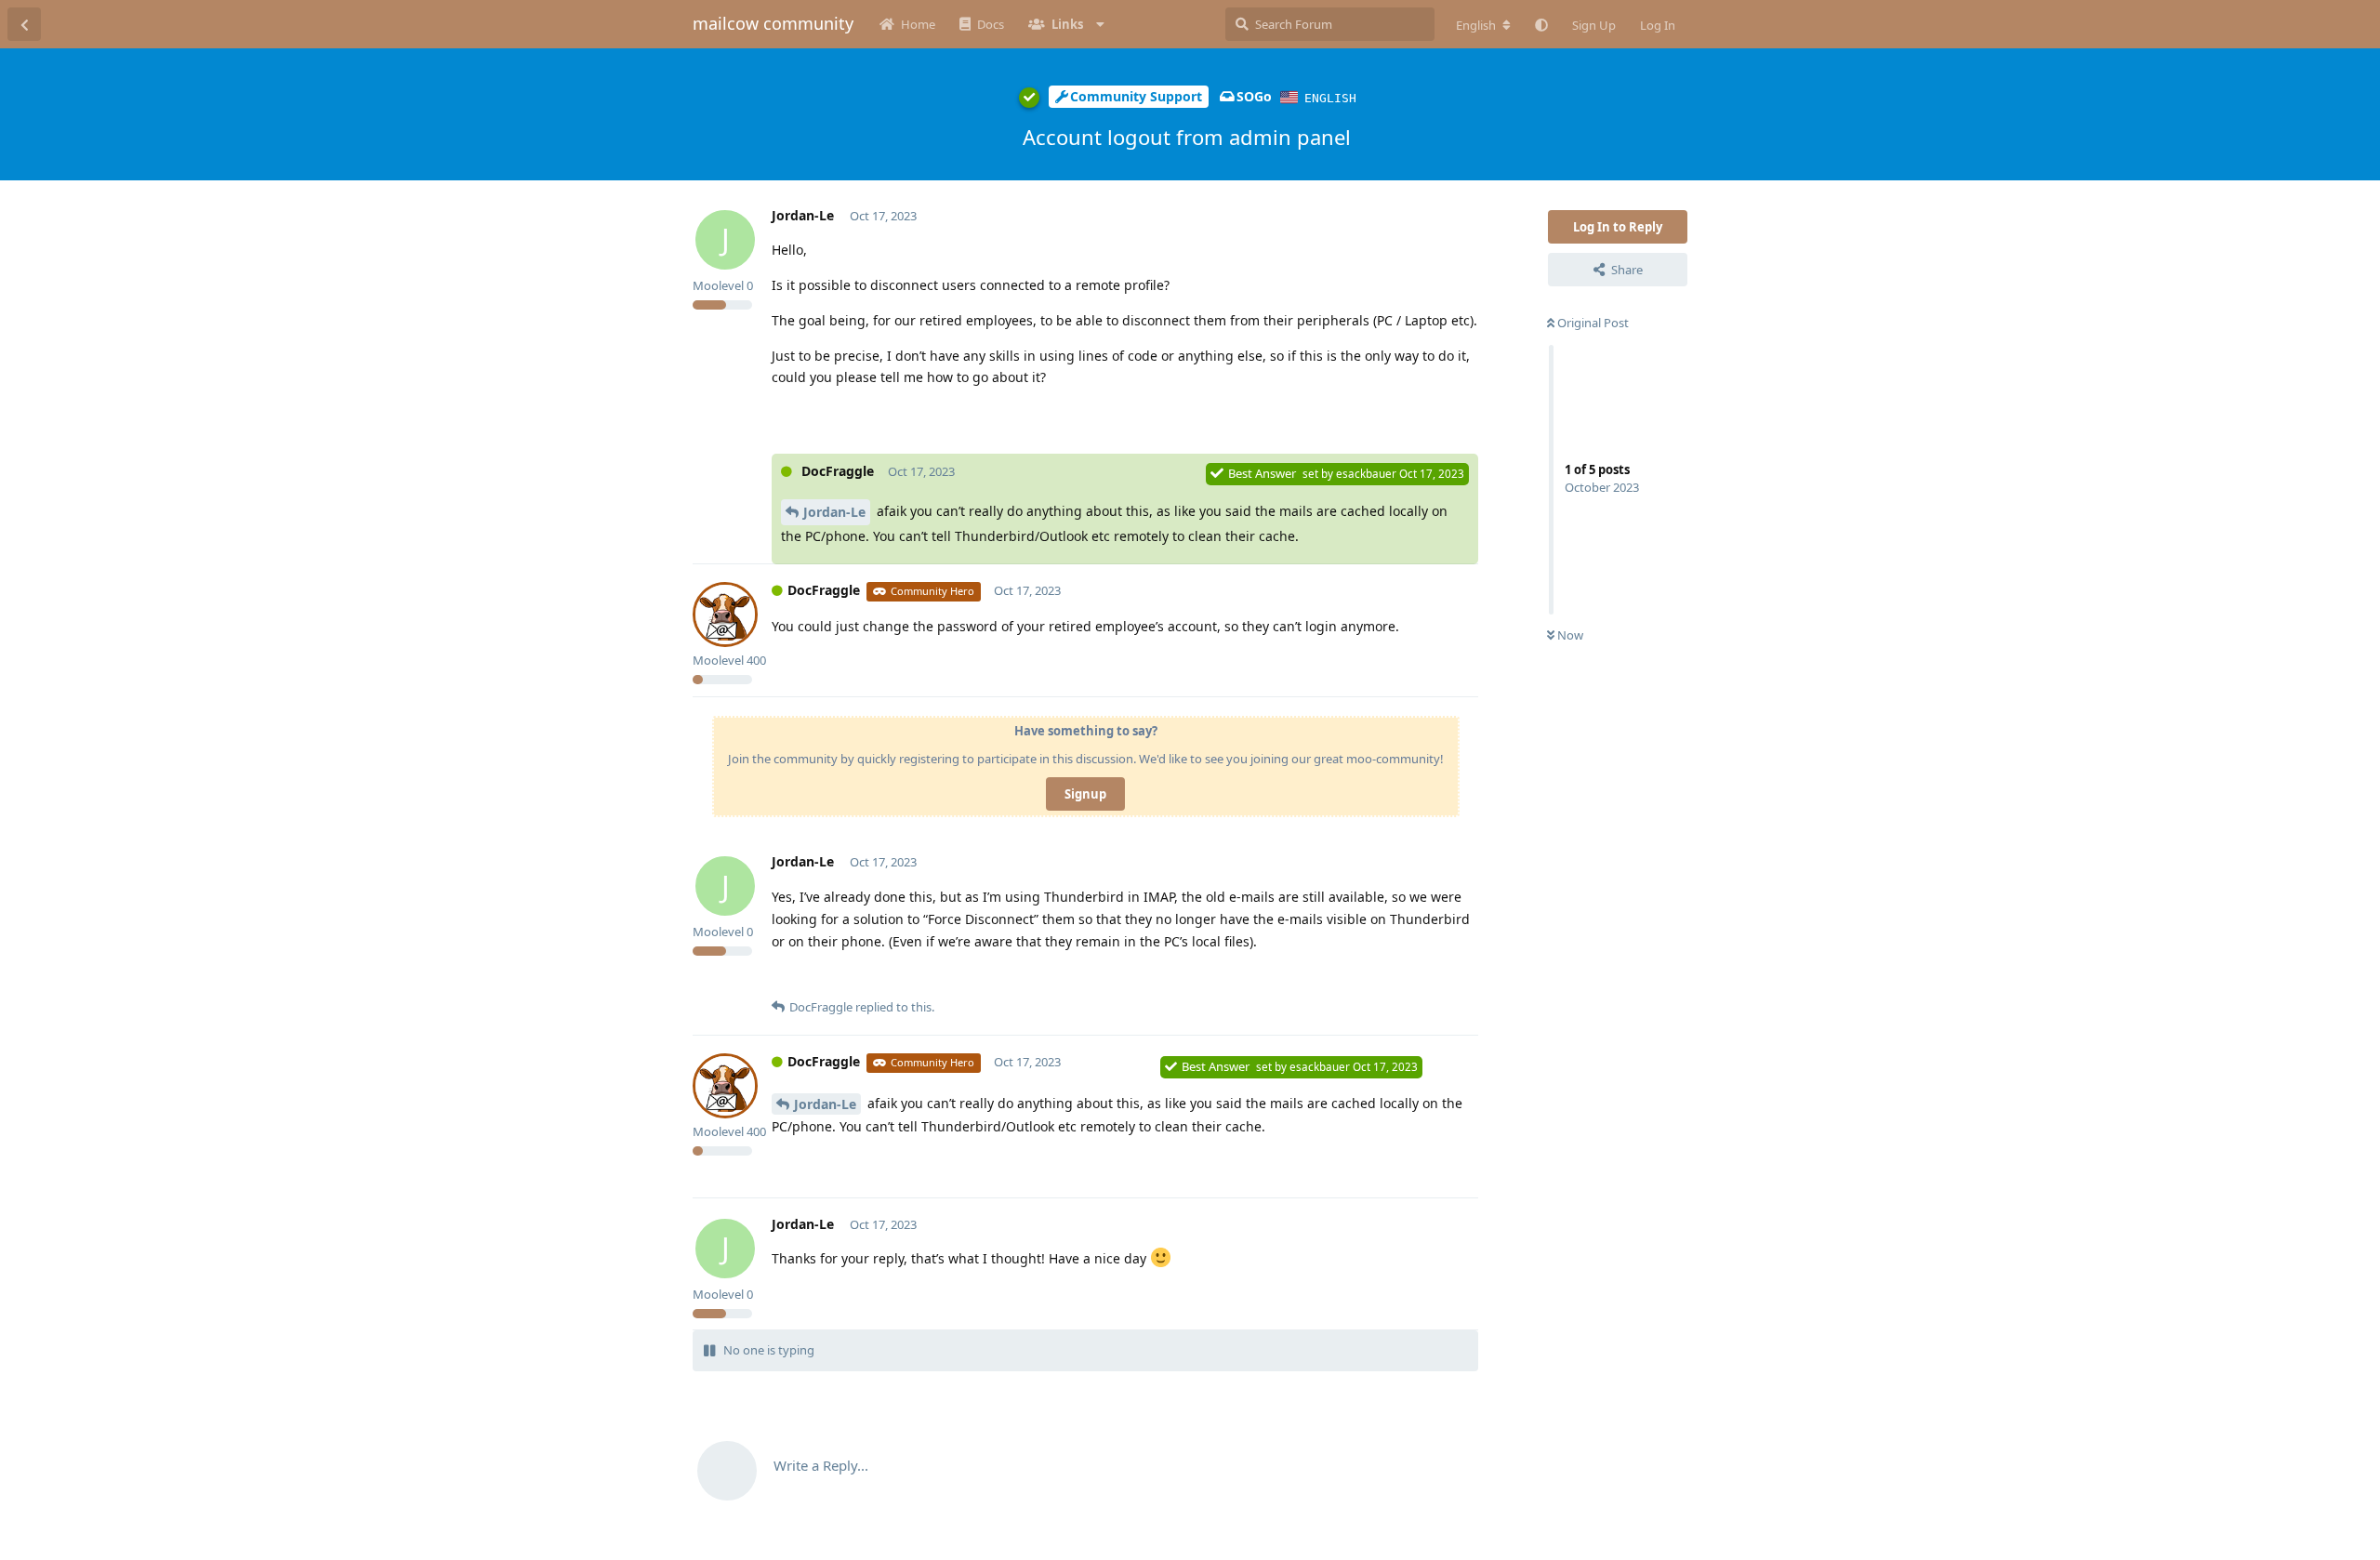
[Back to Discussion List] (24, 24)
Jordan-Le (834, 512)
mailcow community (773, 23)
